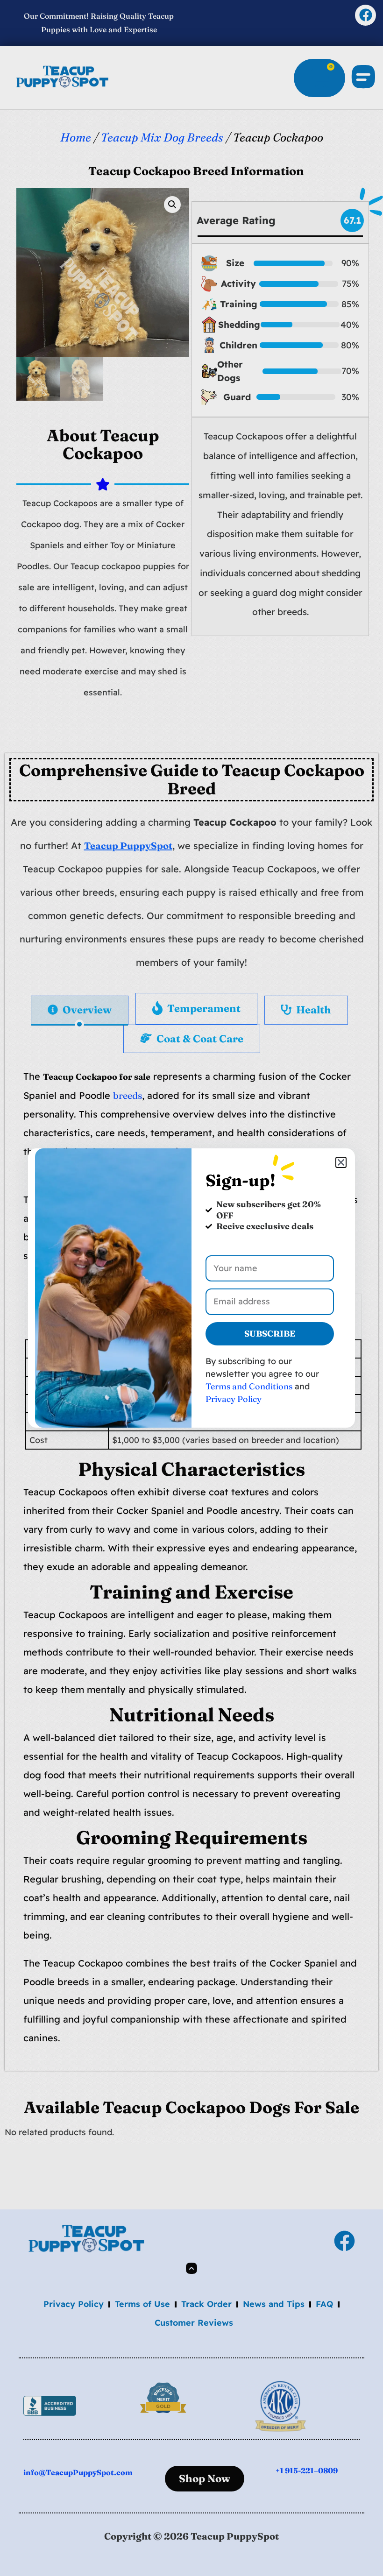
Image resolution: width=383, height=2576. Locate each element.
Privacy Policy (234, 1399)
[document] (191, 1288)
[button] (341, 1162)
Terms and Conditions (249, 1386)
